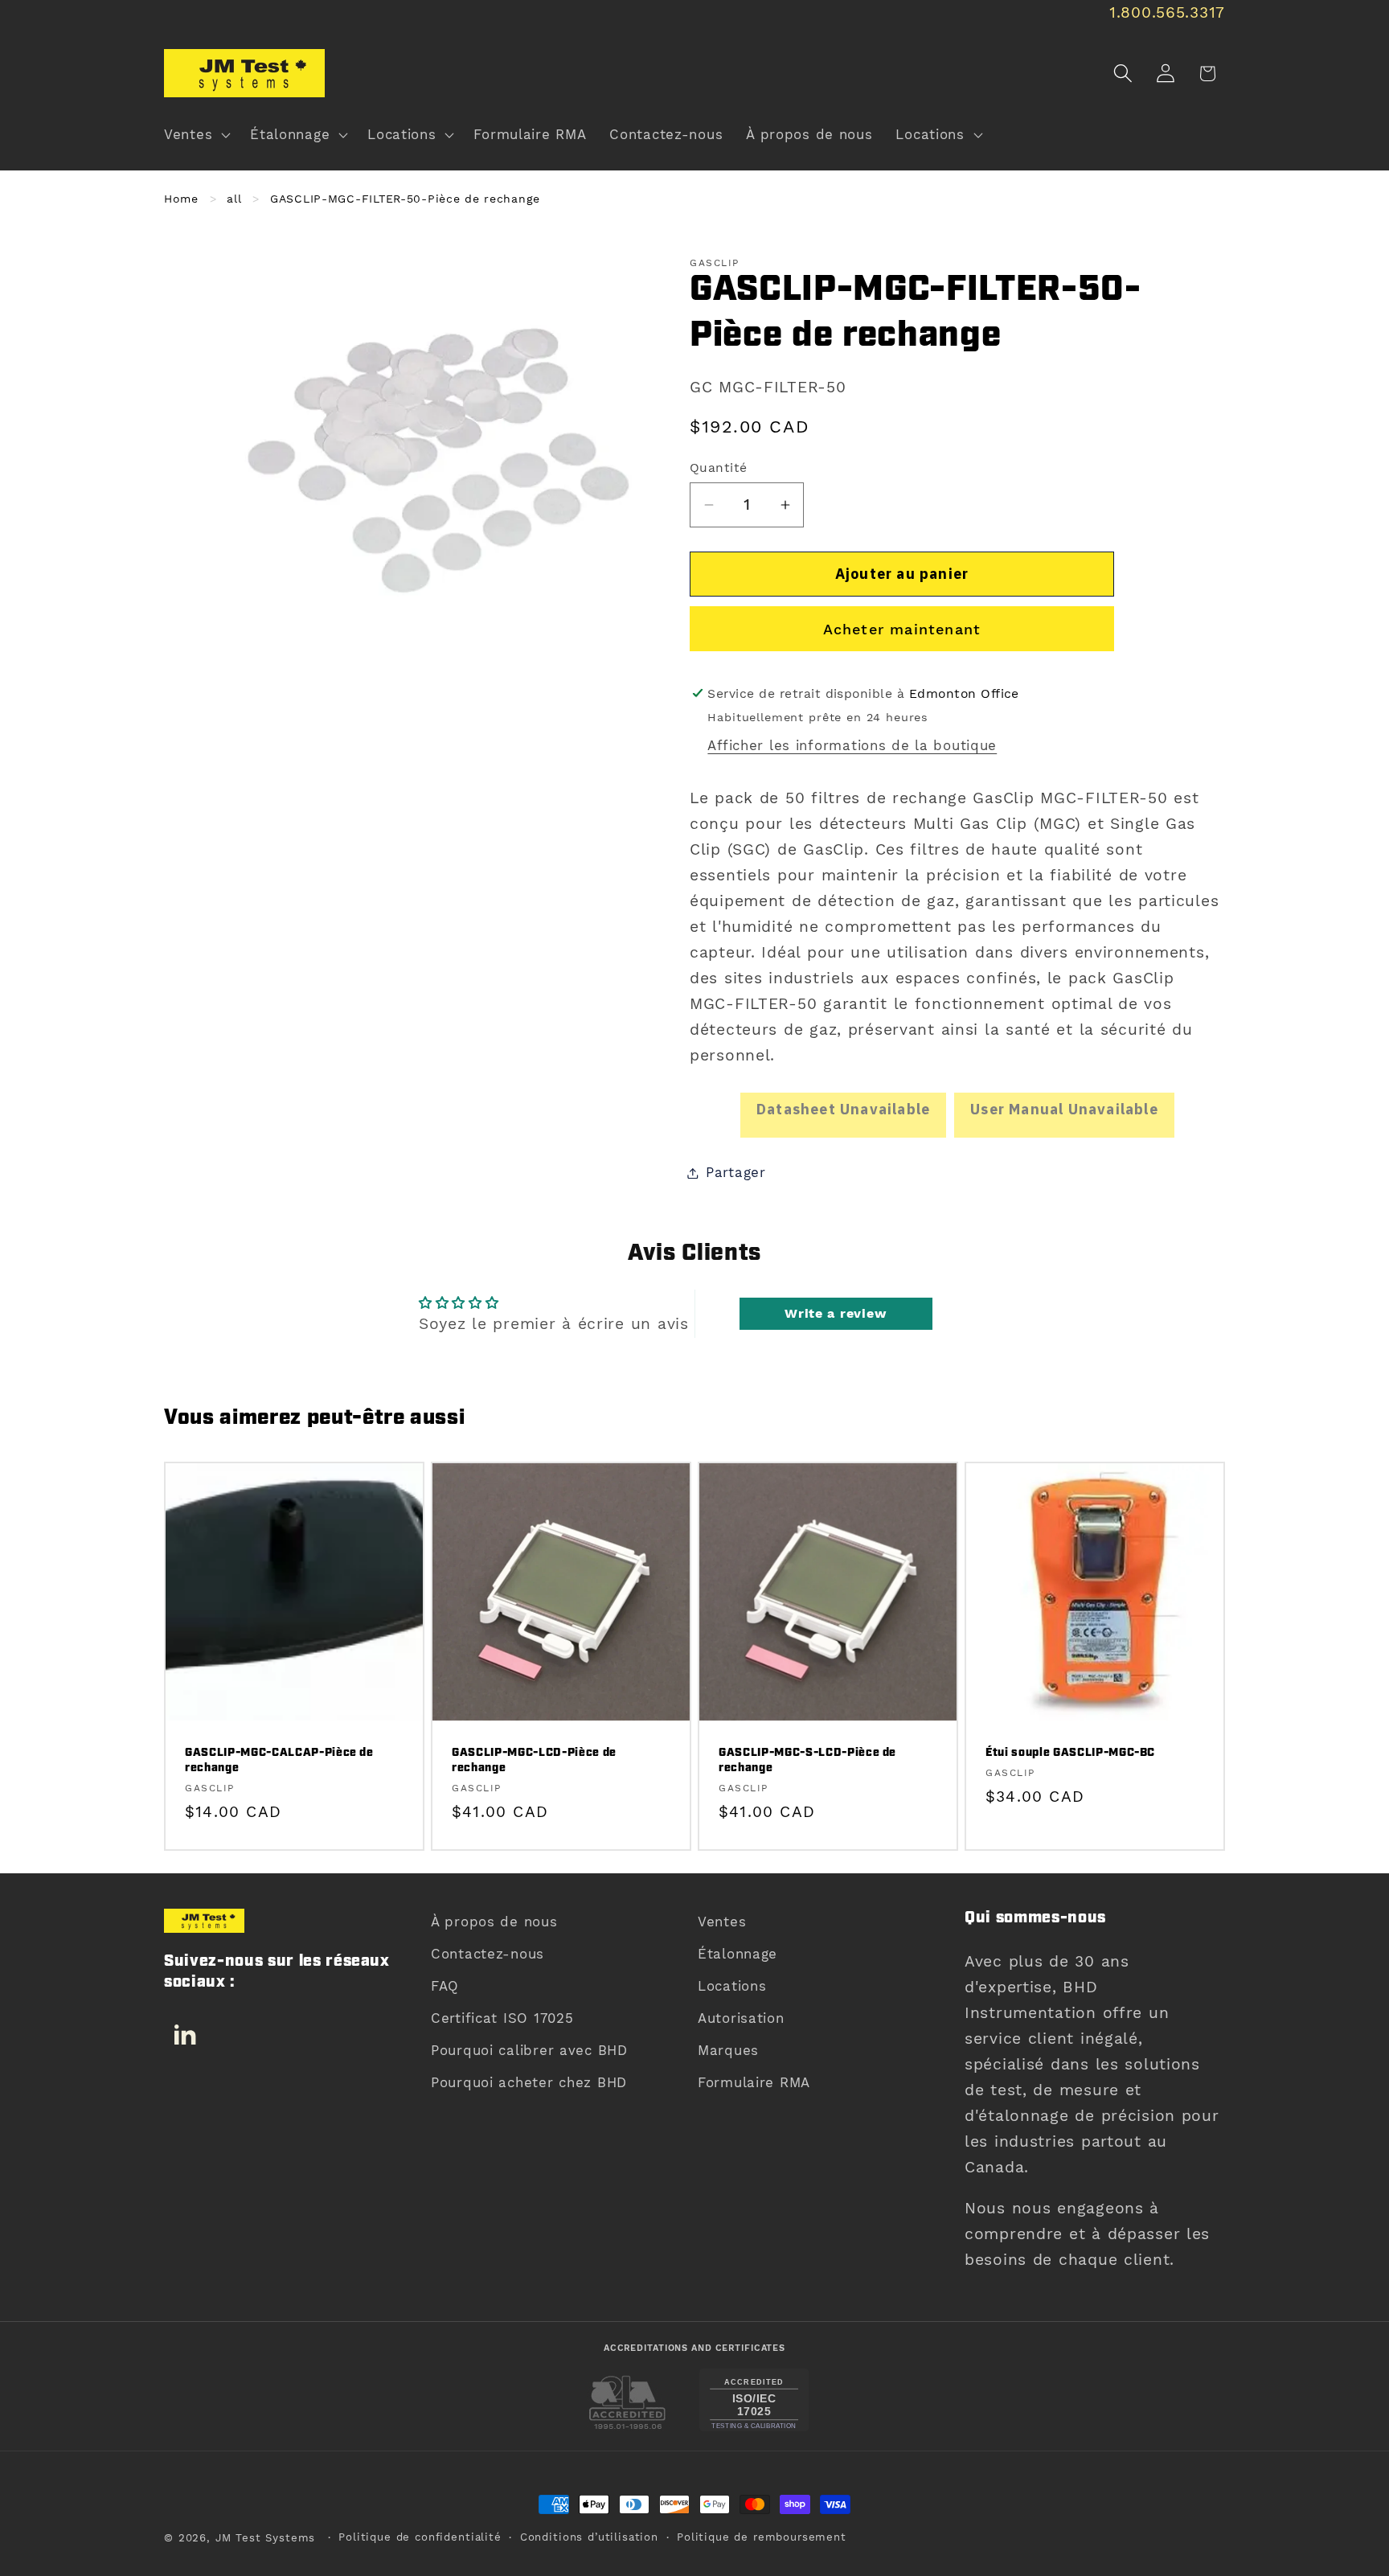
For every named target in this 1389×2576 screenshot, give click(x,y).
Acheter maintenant (902, 629)
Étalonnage (738, 1954)
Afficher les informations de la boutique (852, 745)
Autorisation (741, 2018)
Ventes (722, 1922)
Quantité (719, 468)
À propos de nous (494, 1922)
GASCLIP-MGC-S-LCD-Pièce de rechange (807, 1762)
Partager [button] (736, 1172)
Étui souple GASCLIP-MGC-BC (1070, 1754)
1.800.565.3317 (1167, 12)
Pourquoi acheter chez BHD (529, 2082)
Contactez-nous (488, 1954)
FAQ (445, 1986)
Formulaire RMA (754, 2082)
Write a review (836, 1313)
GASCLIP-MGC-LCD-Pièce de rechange (534, 1762)
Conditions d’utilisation (589, 2537)
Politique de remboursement (762, 2537)
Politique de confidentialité (420, 2537)
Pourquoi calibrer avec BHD (529, 2050)
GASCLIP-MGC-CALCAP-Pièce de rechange (279, 1762)
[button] (196, 135)
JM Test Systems (266, 2538)
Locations (732, 1986)
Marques (728, 2050)
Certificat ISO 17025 (502, 2018)
